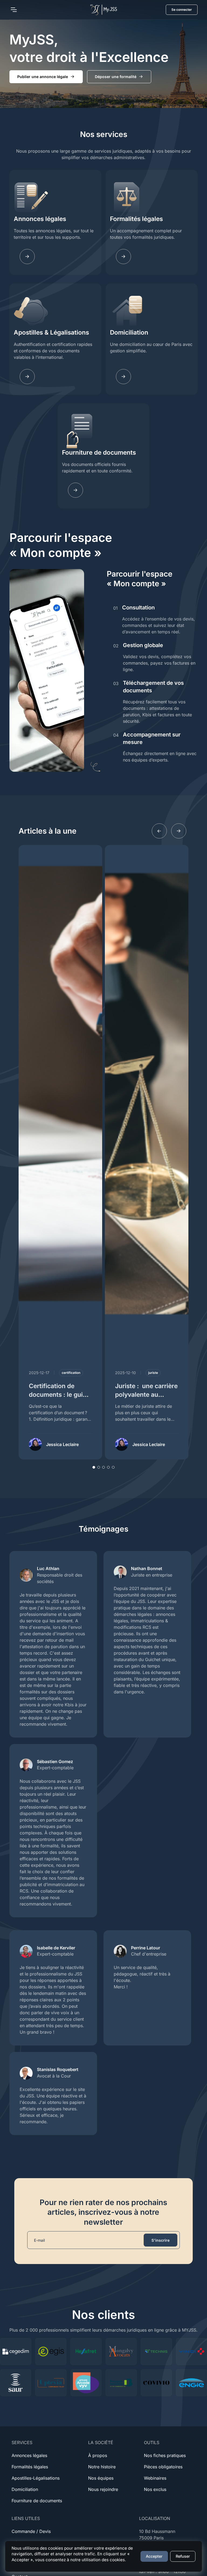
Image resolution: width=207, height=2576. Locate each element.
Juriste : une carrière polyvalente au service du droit (146, 1394)
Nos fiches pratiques (165, 2455)
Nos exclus (155, 2489)
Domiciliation (129, 332)
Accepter (154, 2556)
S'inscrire (161, 2240)
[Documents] (75, 490)
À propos (98, 2455)
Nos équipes (101, 2478)
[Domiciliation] (123, 377)
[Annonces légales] (27, 257)
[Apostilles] (27, 377)
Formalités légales (136, 219)
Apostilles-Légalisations (36, 2478)
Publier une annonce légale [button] (43, 77)
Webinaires (155, 2478)
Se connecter (182, 10)
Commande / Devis (31, 2531)
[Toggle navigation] (13, 10)
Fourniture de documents (99, 452)
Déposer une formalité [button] (116, 77)
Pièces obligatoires (163, 2467)
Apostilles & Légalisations (51, 332)
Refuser (183, 2556)
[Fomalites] (123, 257)
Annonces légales (40, 219)
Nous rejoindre (103, 2489)
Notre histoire (102, 2467)
